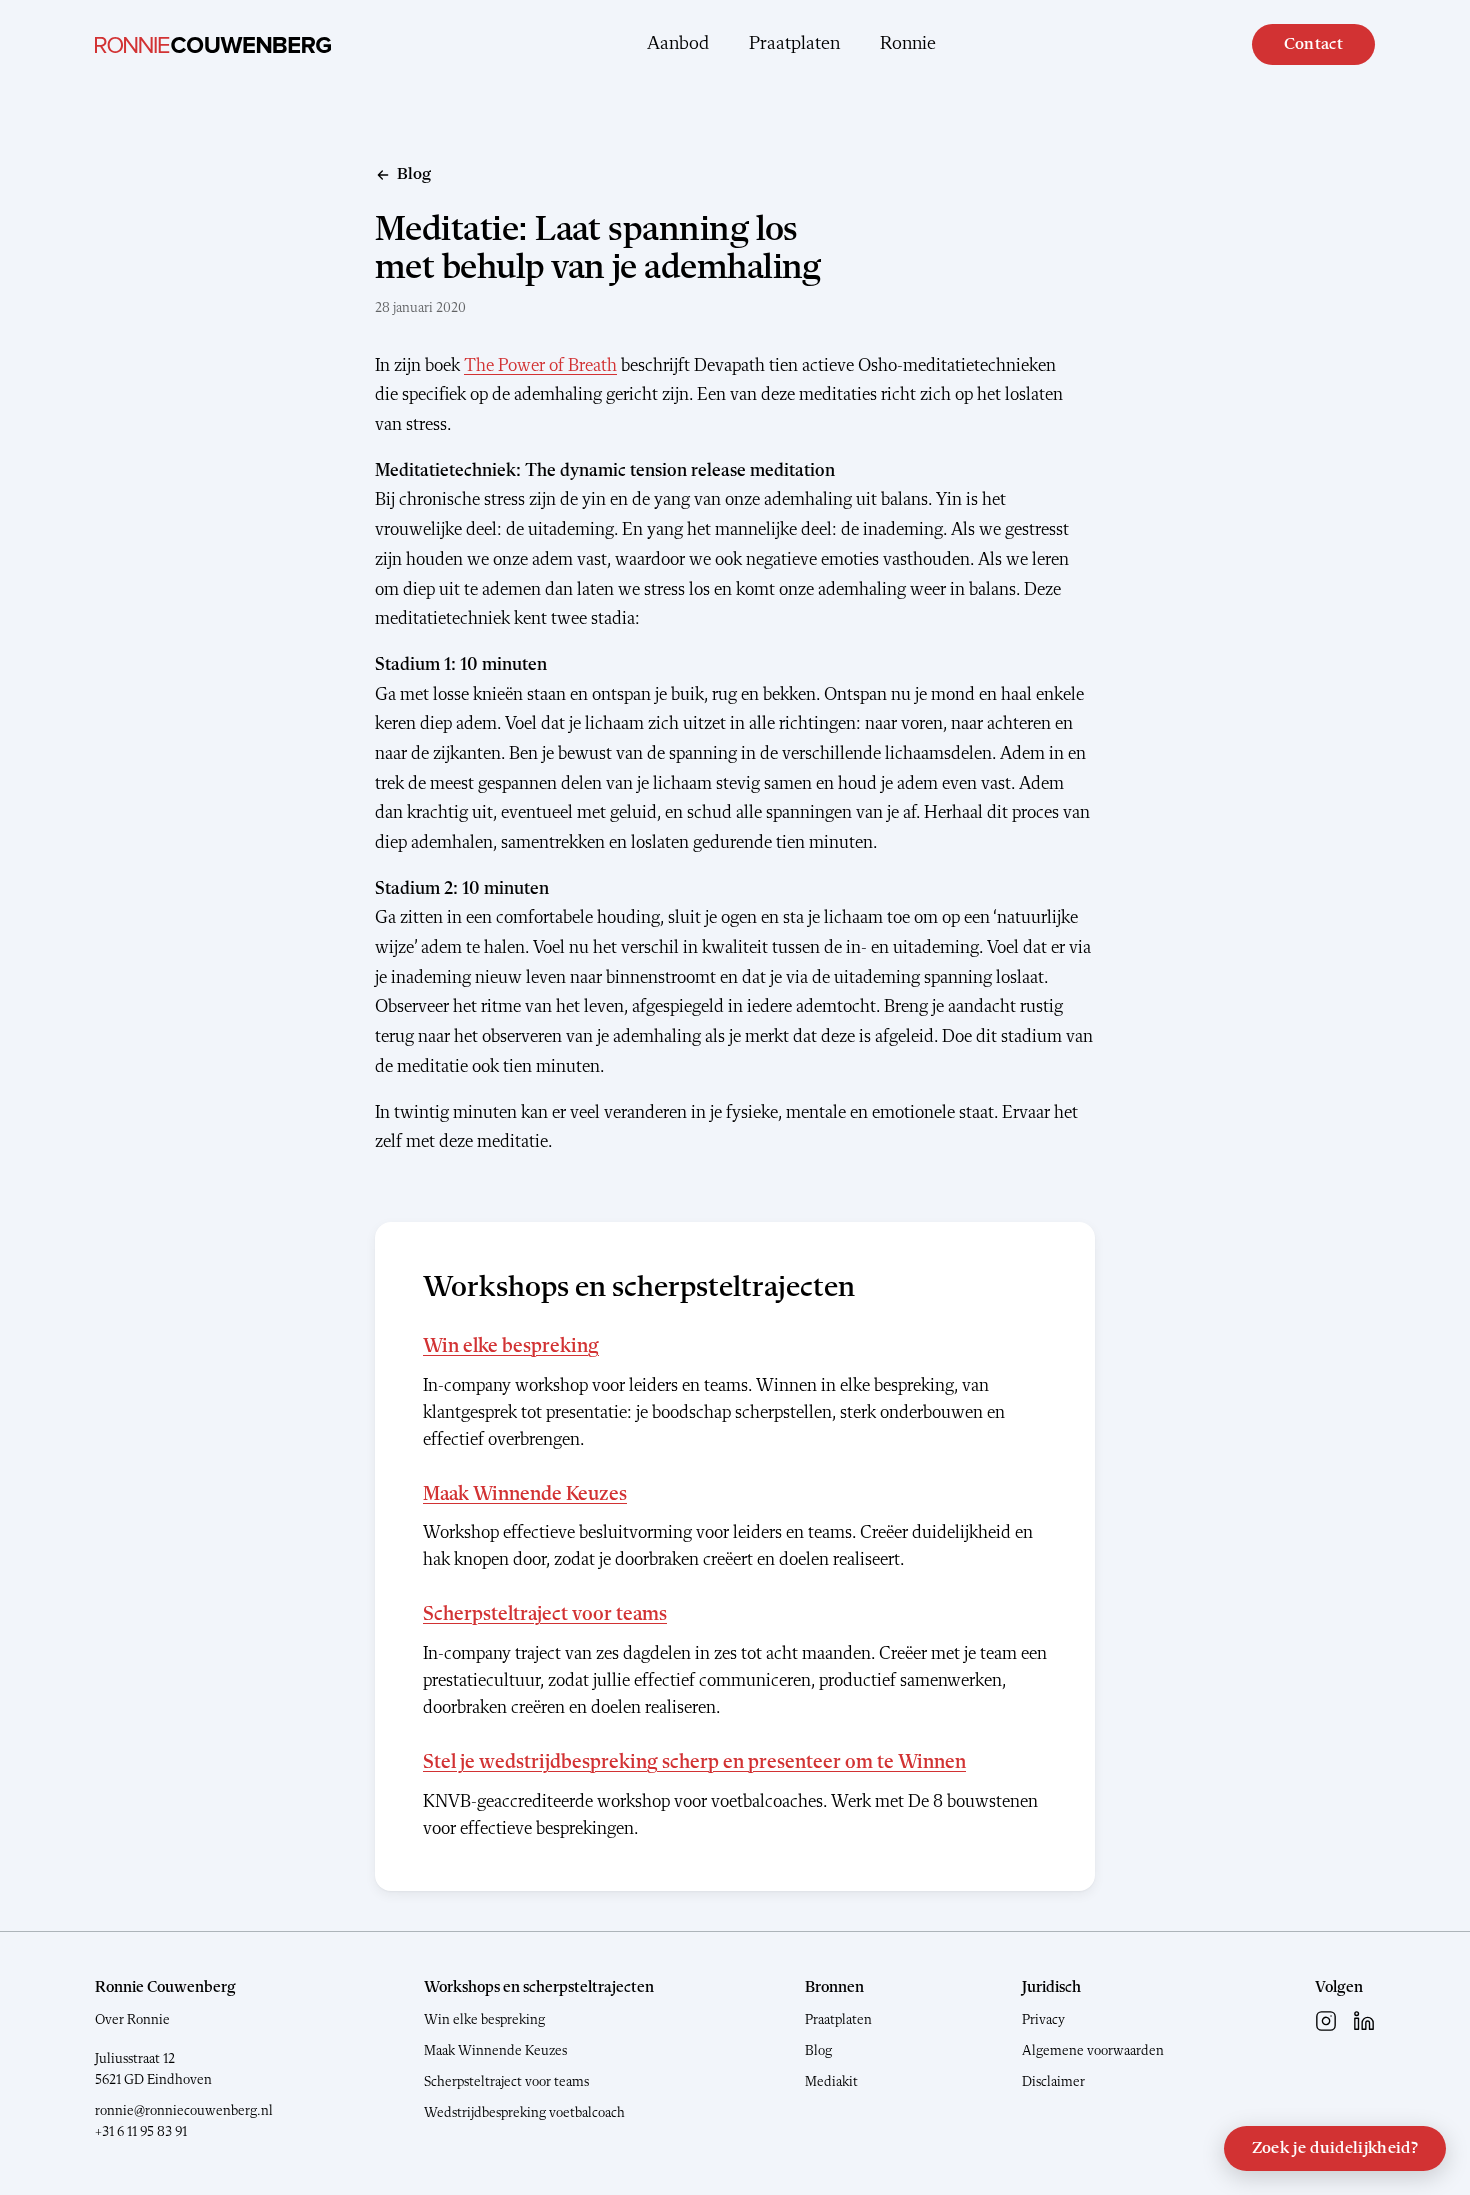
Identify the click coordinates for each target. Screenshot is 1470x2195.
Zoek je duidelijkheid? (1335, 2148)
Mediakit (831, 2082)
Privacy (1043, 2020)
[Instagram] (1326, 2021)
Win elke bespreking (511, 1347)
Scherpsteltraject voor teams (545, 1615)
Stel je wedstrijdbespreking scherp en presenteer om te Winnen (694, 1763)
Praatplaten (794, 44)
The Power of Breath (540, 366)
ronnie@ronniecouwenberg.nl (184, 2111)
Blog (818, 2051)
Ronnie (908, 44)
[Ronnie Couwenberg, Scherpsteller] (213, 45)
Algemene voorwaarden (1093, 2051)
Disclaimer (1053, 2082)
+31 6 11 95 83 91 (141, 2132)
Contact (1313, 44)
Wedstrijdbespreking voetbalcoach (524, 2113)
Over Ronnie (132, 2020)
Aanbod (678, 44)
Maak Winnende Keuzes (525, 1495)
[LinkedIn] (1364, 2021)
